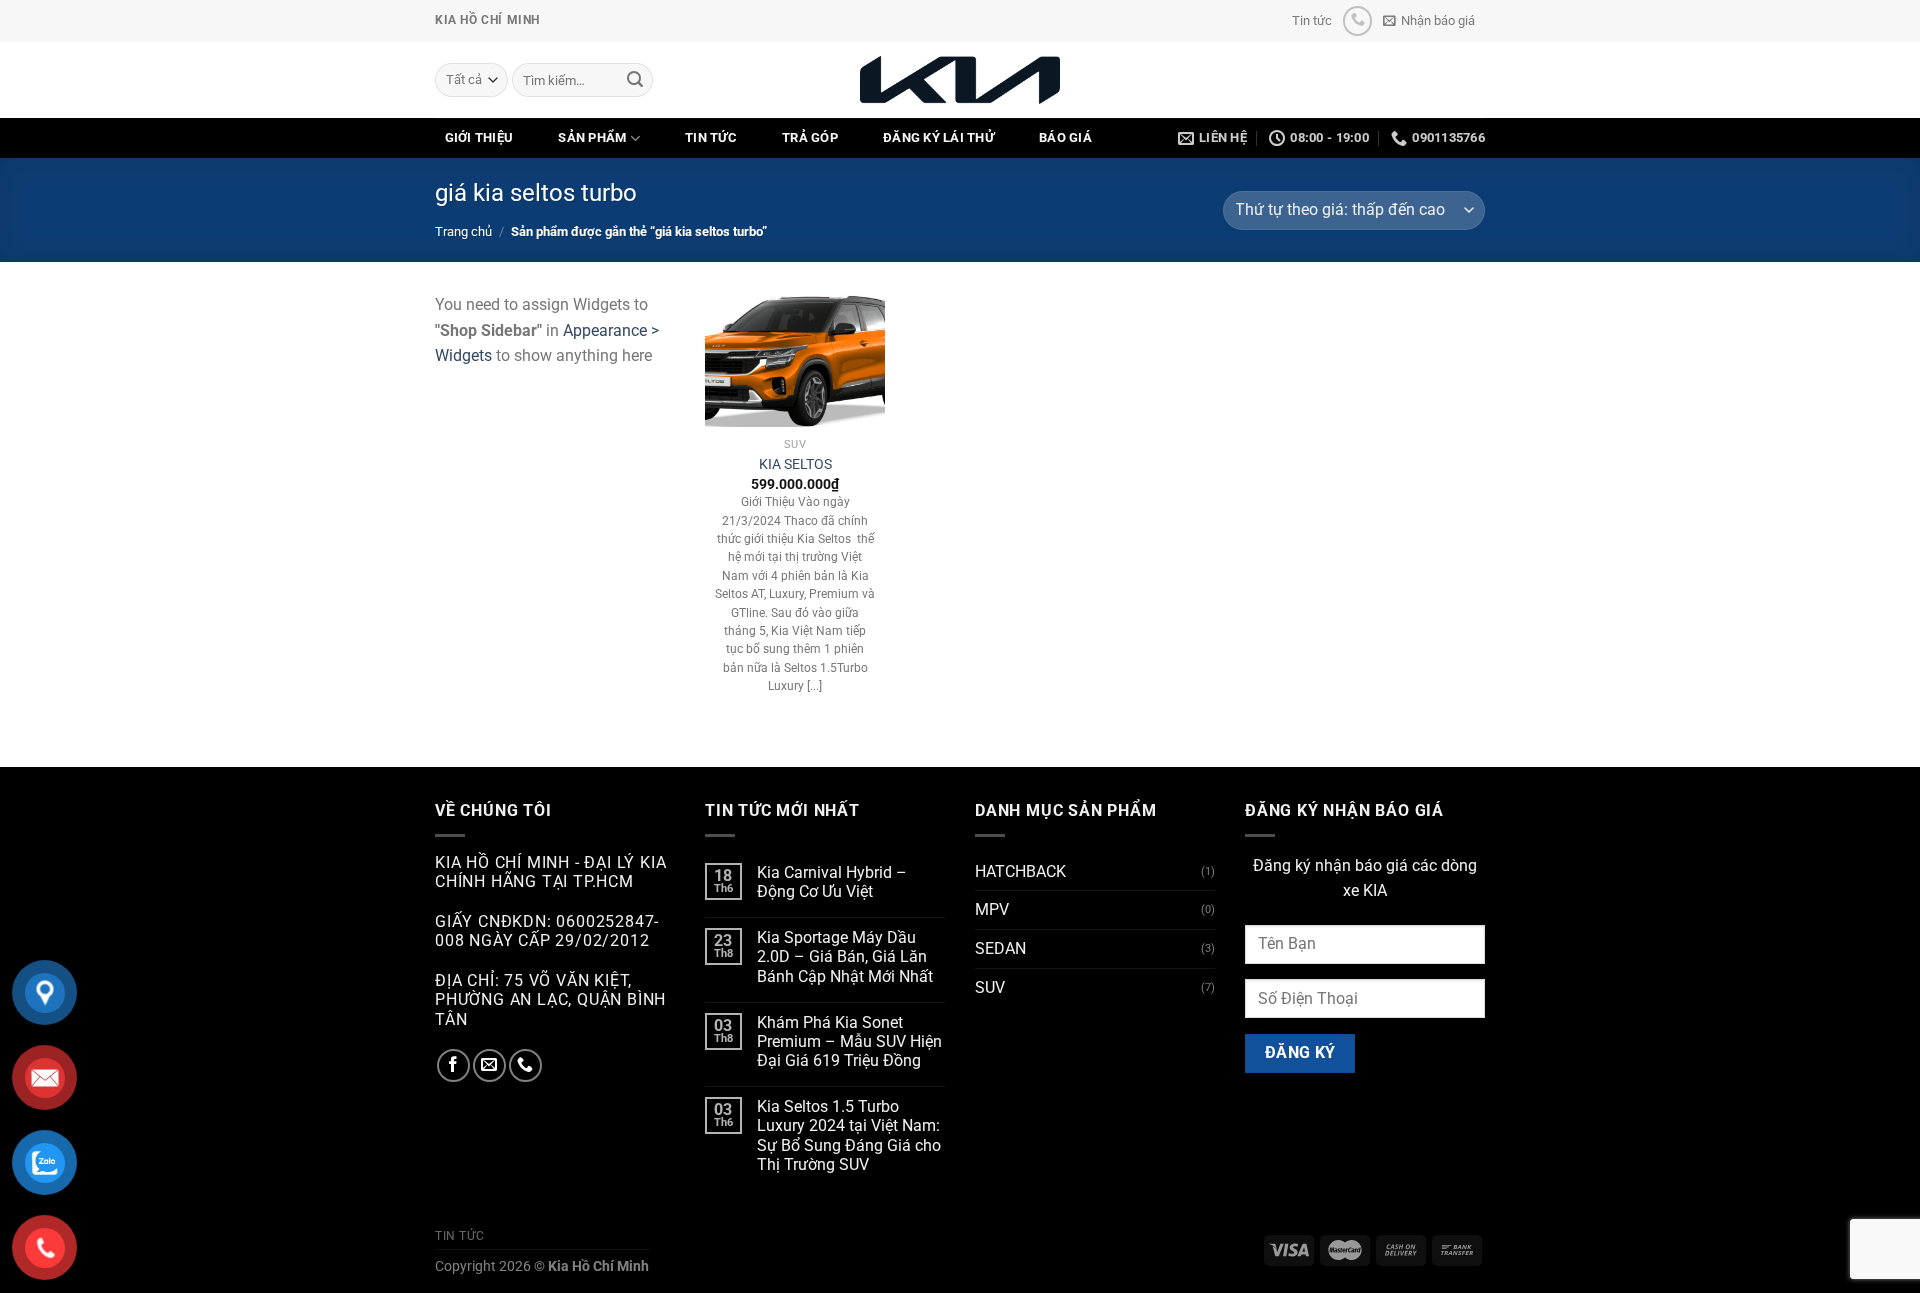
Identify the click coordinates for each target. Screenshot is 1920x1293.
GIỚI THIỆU (479, 137)
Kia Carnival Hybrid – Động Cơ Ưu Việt (832, 882)
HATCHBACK (1020, 871)
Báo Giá (1065, 137)
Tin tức (1312, 20)
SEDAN (1000, 948)
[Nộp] (635, 80)
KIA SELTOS (795, 464)
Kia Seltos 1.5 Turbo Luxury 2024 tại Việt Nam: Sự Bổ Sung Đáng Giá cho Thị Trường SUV (849, 1135)
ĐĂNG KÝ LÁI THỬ (938, 137)
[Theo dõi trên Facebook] (453, 1065)
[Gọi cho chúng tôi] (1357, 20)
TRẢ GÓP (810, 137)
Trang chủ (463, 231)
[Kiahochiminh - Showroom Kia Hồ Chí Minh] (960, 79)
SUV (990, 987)
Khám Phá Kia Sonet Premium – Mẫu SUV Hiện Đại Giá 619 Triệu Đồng (849, 1041)
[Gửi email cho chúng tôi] (489, 1065)
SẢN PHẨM (592, 137)
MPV (992, 909)
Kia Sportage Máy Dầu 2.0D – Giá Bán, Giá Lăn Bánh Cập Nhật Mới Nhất (845, 956)
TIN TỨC (711, 137)
